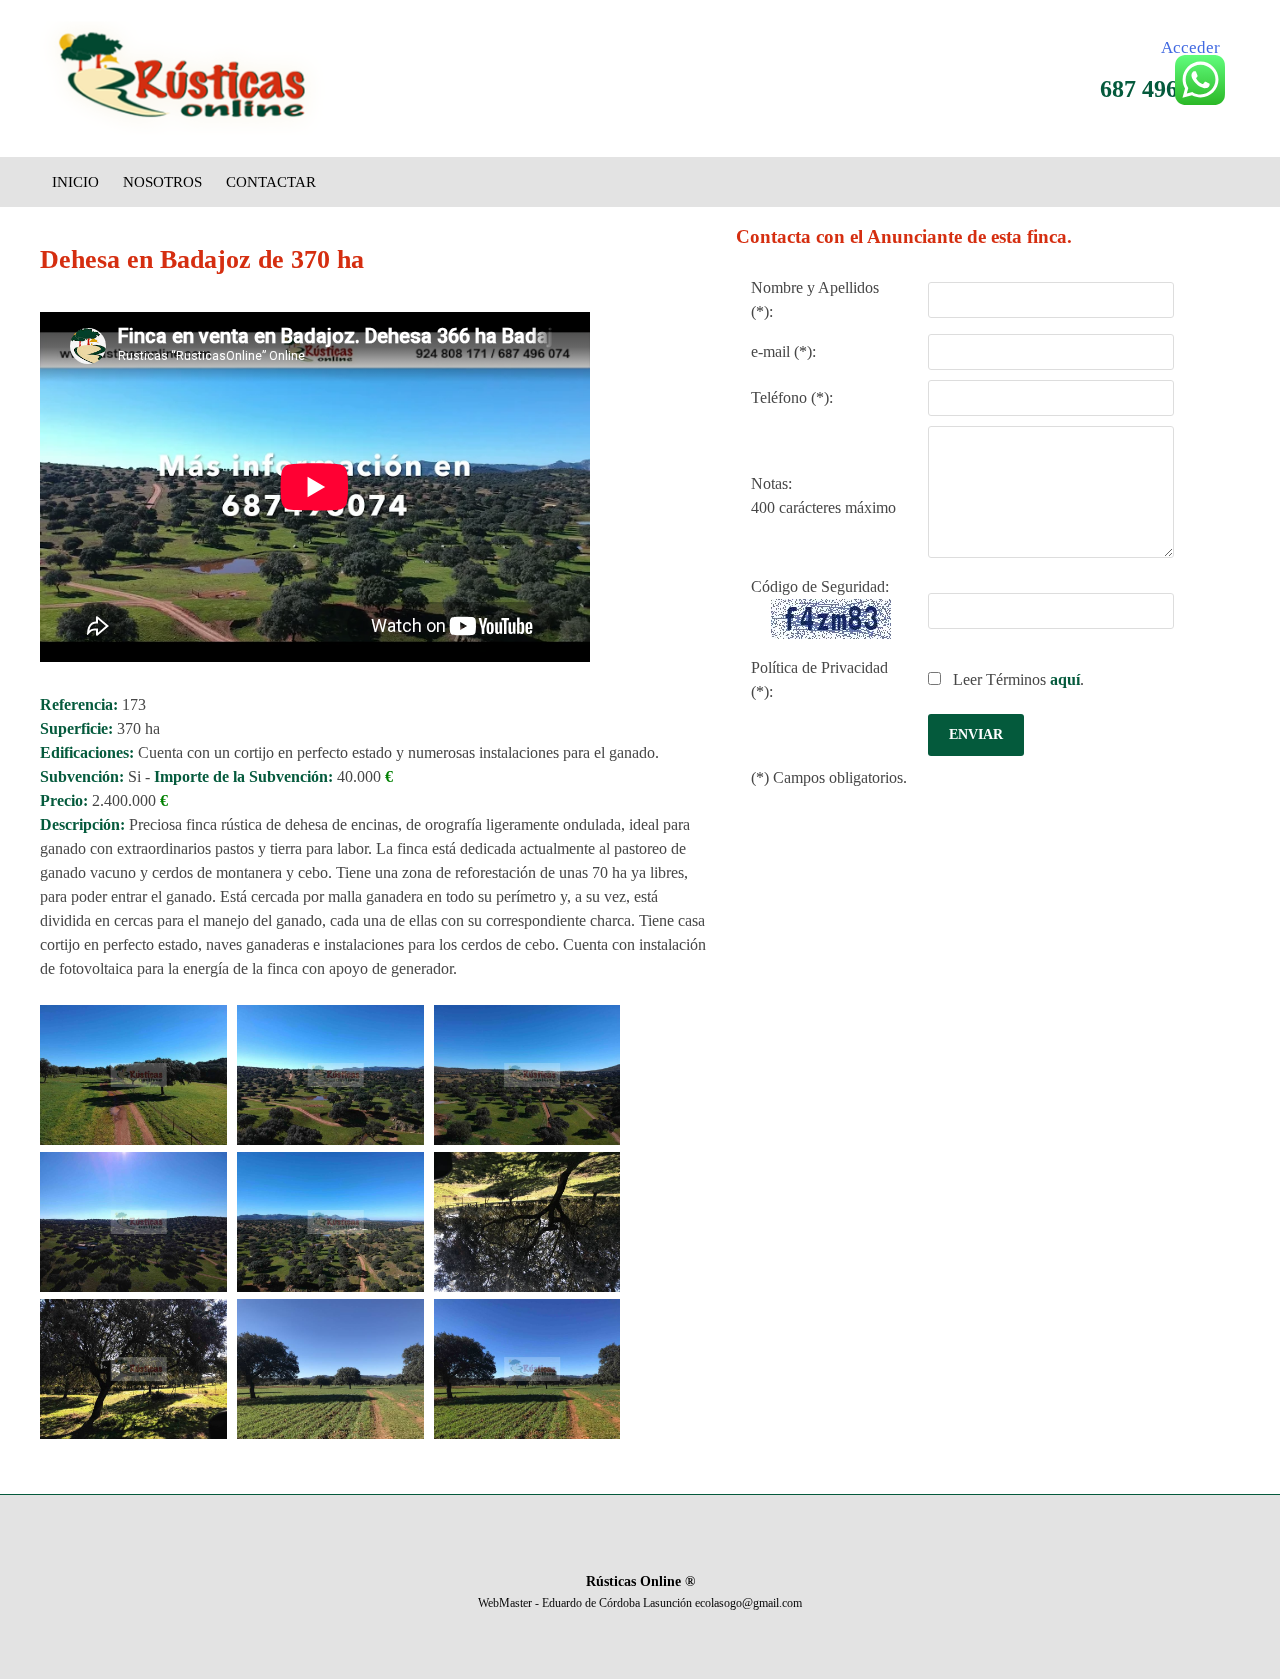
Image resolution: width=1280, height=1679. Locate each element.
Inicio (75, 182)
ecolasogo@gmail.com (748, 1603)
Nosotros (162, 182)
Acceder (1190, 47)
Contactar (271, 182)
